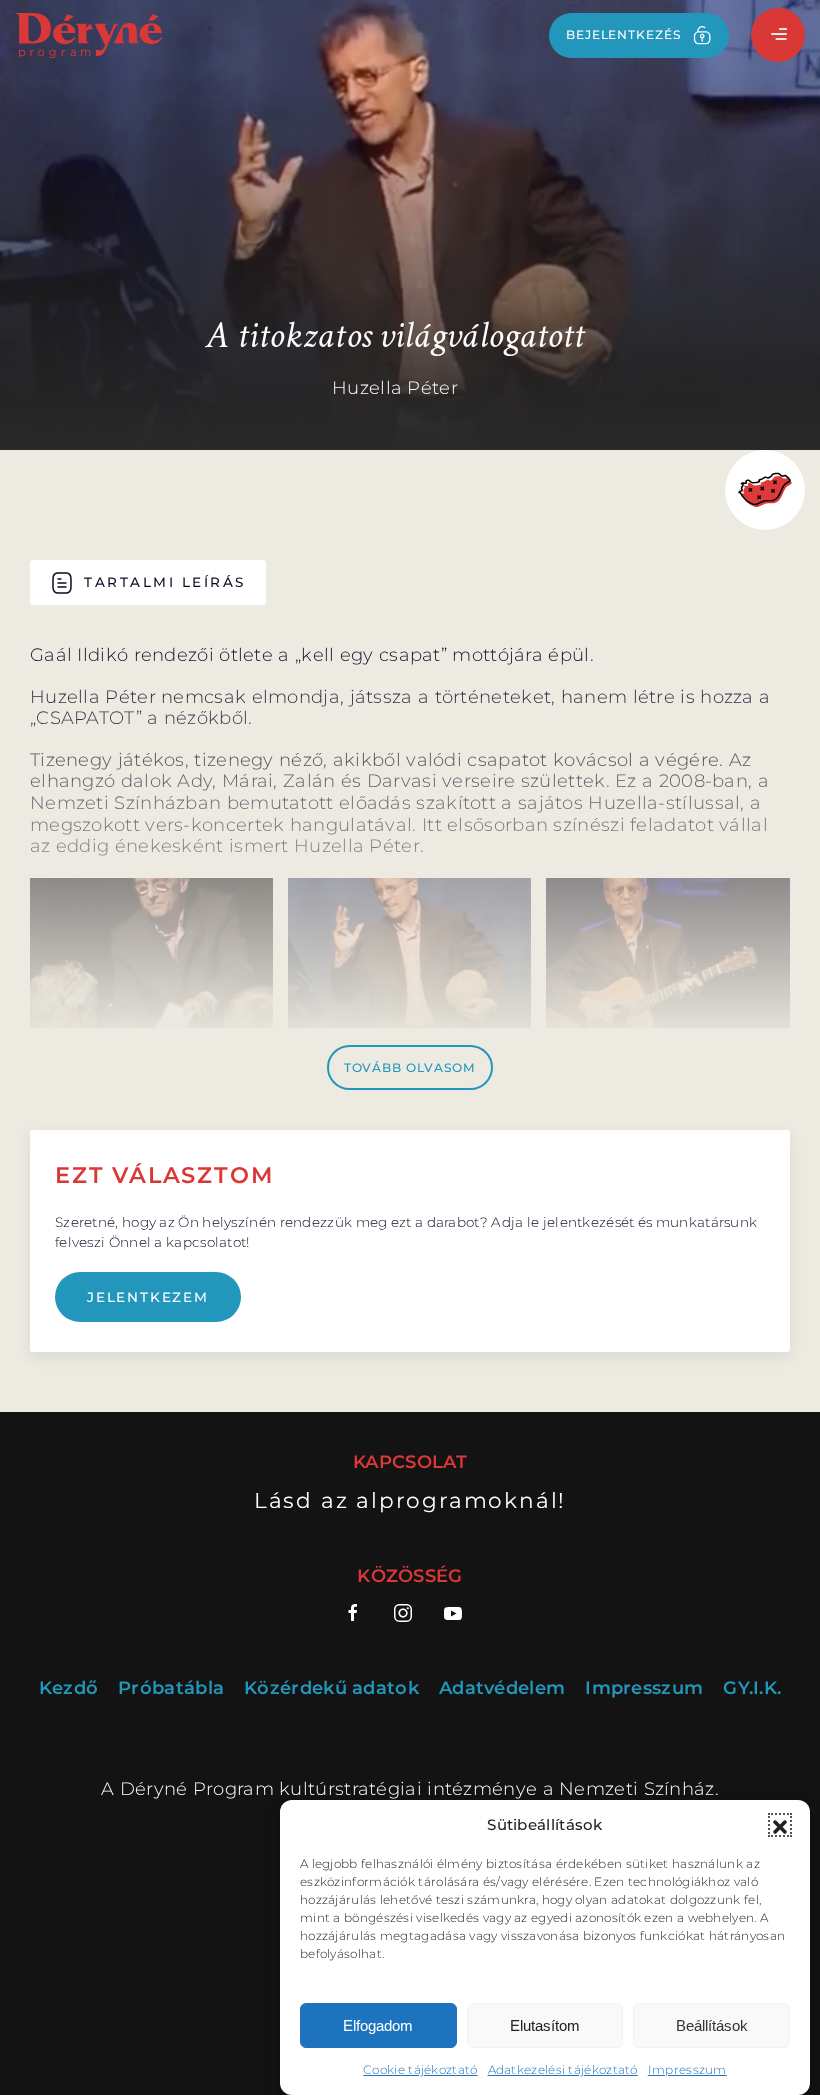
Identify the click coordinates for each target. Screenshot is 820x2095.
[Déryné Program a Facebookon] (360, 1613)
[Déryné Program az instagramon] (403, 1613)
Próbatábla (171, 1688)
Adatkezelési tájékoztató (563, 2069)
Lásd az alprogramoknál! (410, 1500)
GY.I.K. (752, 1688)
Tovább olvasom (410, 1067)
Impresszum (687, 2069)
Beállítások (712, 2025)
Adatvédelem (502, 1688)
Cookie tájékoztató (420, 2069)
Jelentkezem (148, 1297)
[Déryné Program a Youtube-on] (453, 1613)
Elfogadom (378, 2025)
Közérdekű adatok (331, 1688)
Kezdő (69, 1688)
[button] (780, 1825)
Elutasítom (545, 2025)
